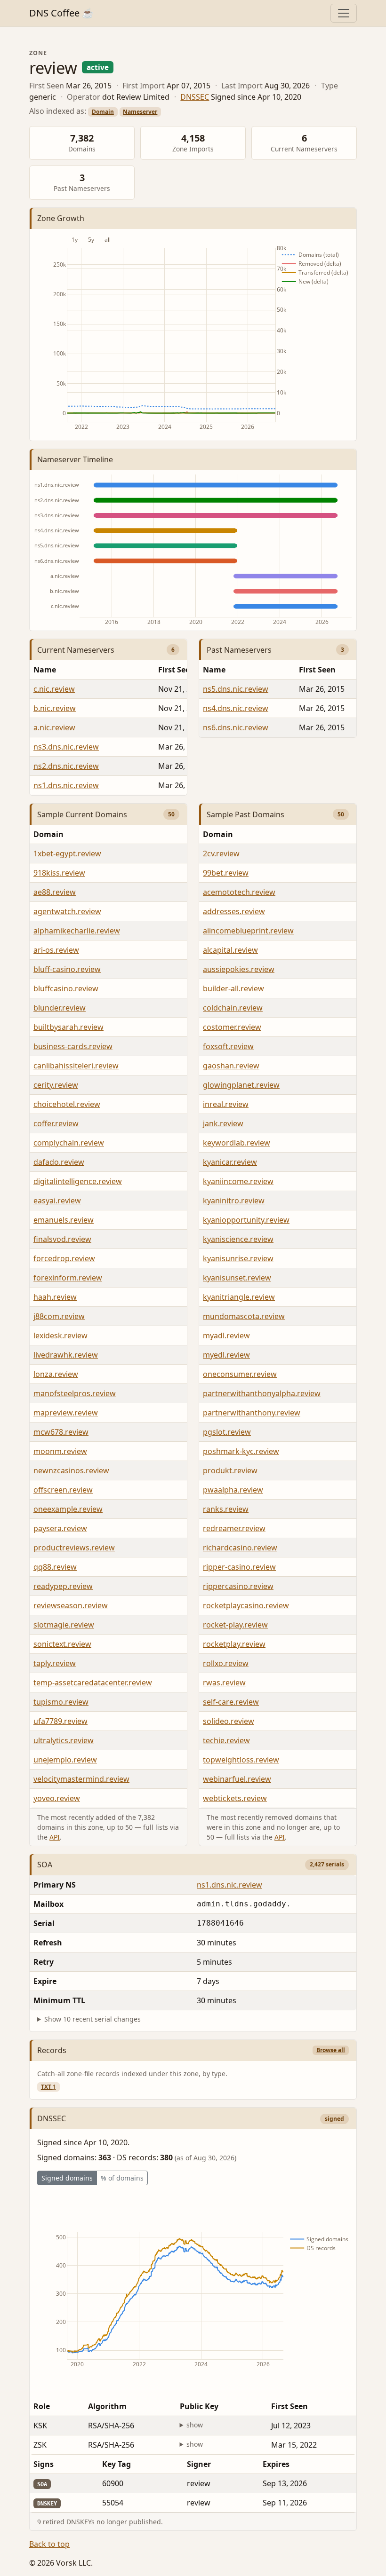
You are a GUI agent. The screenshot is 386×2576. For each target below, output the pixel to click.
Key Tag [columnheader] (117, 2464)
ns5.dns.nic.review (236, 689)
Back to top (49, 2544)
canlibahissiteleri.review (76, 1066)
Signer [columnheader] (199, 2464)
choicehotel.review (67, 1104)
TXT (48, 2087)
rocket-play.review (235, 1625)
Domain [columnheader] (48, 834)
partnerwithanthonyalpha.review (262, 1393)
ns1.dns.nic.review (66, 785)
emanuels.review (64, 1220)
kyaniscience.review (238, 1239)
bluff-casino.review (67, 969)
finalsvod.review (62, 1239)
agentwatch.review (67, 911)
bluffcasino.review (66, 988)
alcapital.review (230, 950)
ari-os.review (56, 950)
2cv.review (221, 853)
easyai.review (57, 1201)
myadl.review (226, 1335)
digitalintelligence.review (78, 1181)
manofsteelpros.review (75, 1393)
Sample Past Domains (245, 814)
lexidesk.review (60, 1335)
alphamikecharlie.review (77, 931)
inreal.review (226, 1104)
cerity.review (56, 1085)
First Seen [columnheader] (317, 670)
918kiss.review (59, 873)
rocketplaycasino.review (246, 1605)
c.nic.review (54, 689)
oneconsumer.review (240, 1374)
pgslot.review (227, 1432)
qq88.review (55, 1567)
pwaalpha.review (233, 1490)
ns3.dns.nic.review (66, 747)
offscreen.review (63, 1490)
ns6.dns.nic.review (236, 727)
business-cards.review (73, 1046)
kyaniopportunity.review (246, 1220)
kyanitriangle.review (239, 1297)
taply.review (55, 1663)
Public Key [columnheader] (199, 2406)
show (195, 2425)
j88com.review (59, 1316)
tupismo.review (61, 1702)
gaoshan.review (231, 1066)
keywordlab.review (237, 1143)
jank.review (223, 1123)
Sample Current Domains (82, 814)
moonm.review (60, 1451)
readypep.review (63, 1586)
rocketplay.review (234, 1644)
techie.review (226, 1740)
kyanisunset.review (237, 1278)
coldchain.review (233, 1008)
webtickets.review (235, 1798)
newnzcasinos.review (71, 1470)
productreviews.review (74, 1548)
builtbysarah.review (68, 1027)
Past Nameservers (239, 650)
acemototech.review (239, 892)
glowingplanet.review (241, 1085)
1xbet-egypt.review (67, 853)
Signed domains (67, 2178)
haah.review (55, 1297)
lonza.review (56, 1374)
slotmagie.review (64, 1625)
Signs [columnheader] (44, 2464)
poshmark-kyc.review (241, 1451)
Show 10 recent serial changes (92, 2019)
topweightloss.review (241, 1760)
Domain (103, 112)
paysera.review (60, 1528)
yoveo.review (57, 1798)
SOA (45, 1865)
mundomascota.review (244, 1316)
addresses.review (234, 911)
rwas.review (224, 1683)
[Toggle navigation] (344, 13)
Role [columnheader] (42, 2406)
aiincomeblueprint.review (248, 931)
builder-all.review (233, 988)
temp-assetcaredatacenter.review (93, 1683)
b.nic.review (55, 708)
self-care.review (231, 1702)
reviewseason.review (71, 1605)
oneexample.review (68, 1509)
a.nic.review (54, 727)
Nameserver (140, 112)
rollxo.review (226, 1663)
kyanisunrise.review (238, 1258)
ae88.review (55, 892)
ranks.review (226, 1509)
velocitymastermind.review (81, 1779)
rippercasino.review (238, 1586)
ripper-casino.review (239, 1567)
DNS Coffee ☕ (61, 13)
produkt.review (230, 1470)
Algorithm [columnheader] (107, 2406)
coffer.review (56, 1123)
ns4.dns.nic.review (236, 708)
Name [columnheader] (45, 670)
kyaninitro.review (234, 1201)
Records (52, 2050)
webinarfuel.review (237, 1779)
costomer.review (232, 1027)
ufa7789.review (60, 1721)
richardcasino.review (240, 1548)
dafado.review (59, 1162)
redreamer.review (234, 1528)
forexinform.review (68, 1278)
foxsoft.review (228, 1046)
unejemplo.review (65, 1760)
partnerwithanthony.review (252, 1413)
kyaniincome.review (238, 1181)
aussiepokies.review (239, 969)
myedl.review (226, 1355)
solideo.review (229, 1721)
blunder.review (60, 1008)
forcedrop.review (64, 1258)
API (55, 1837)
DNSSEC (195, 97)
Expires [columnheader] (276, 2464)
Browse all (331, 2050)
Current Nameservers (76, 650)
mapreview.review (66, 1413)
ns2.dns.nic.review (66, 766)
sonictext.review (62, 1644)
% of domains (122, 2178)
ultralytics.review (64, 1740)
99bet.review (226, 873)
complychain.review (69, 1143)
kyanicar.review (230, 1162)
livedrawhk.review (66, 1355)
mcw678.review (61, 1432)
